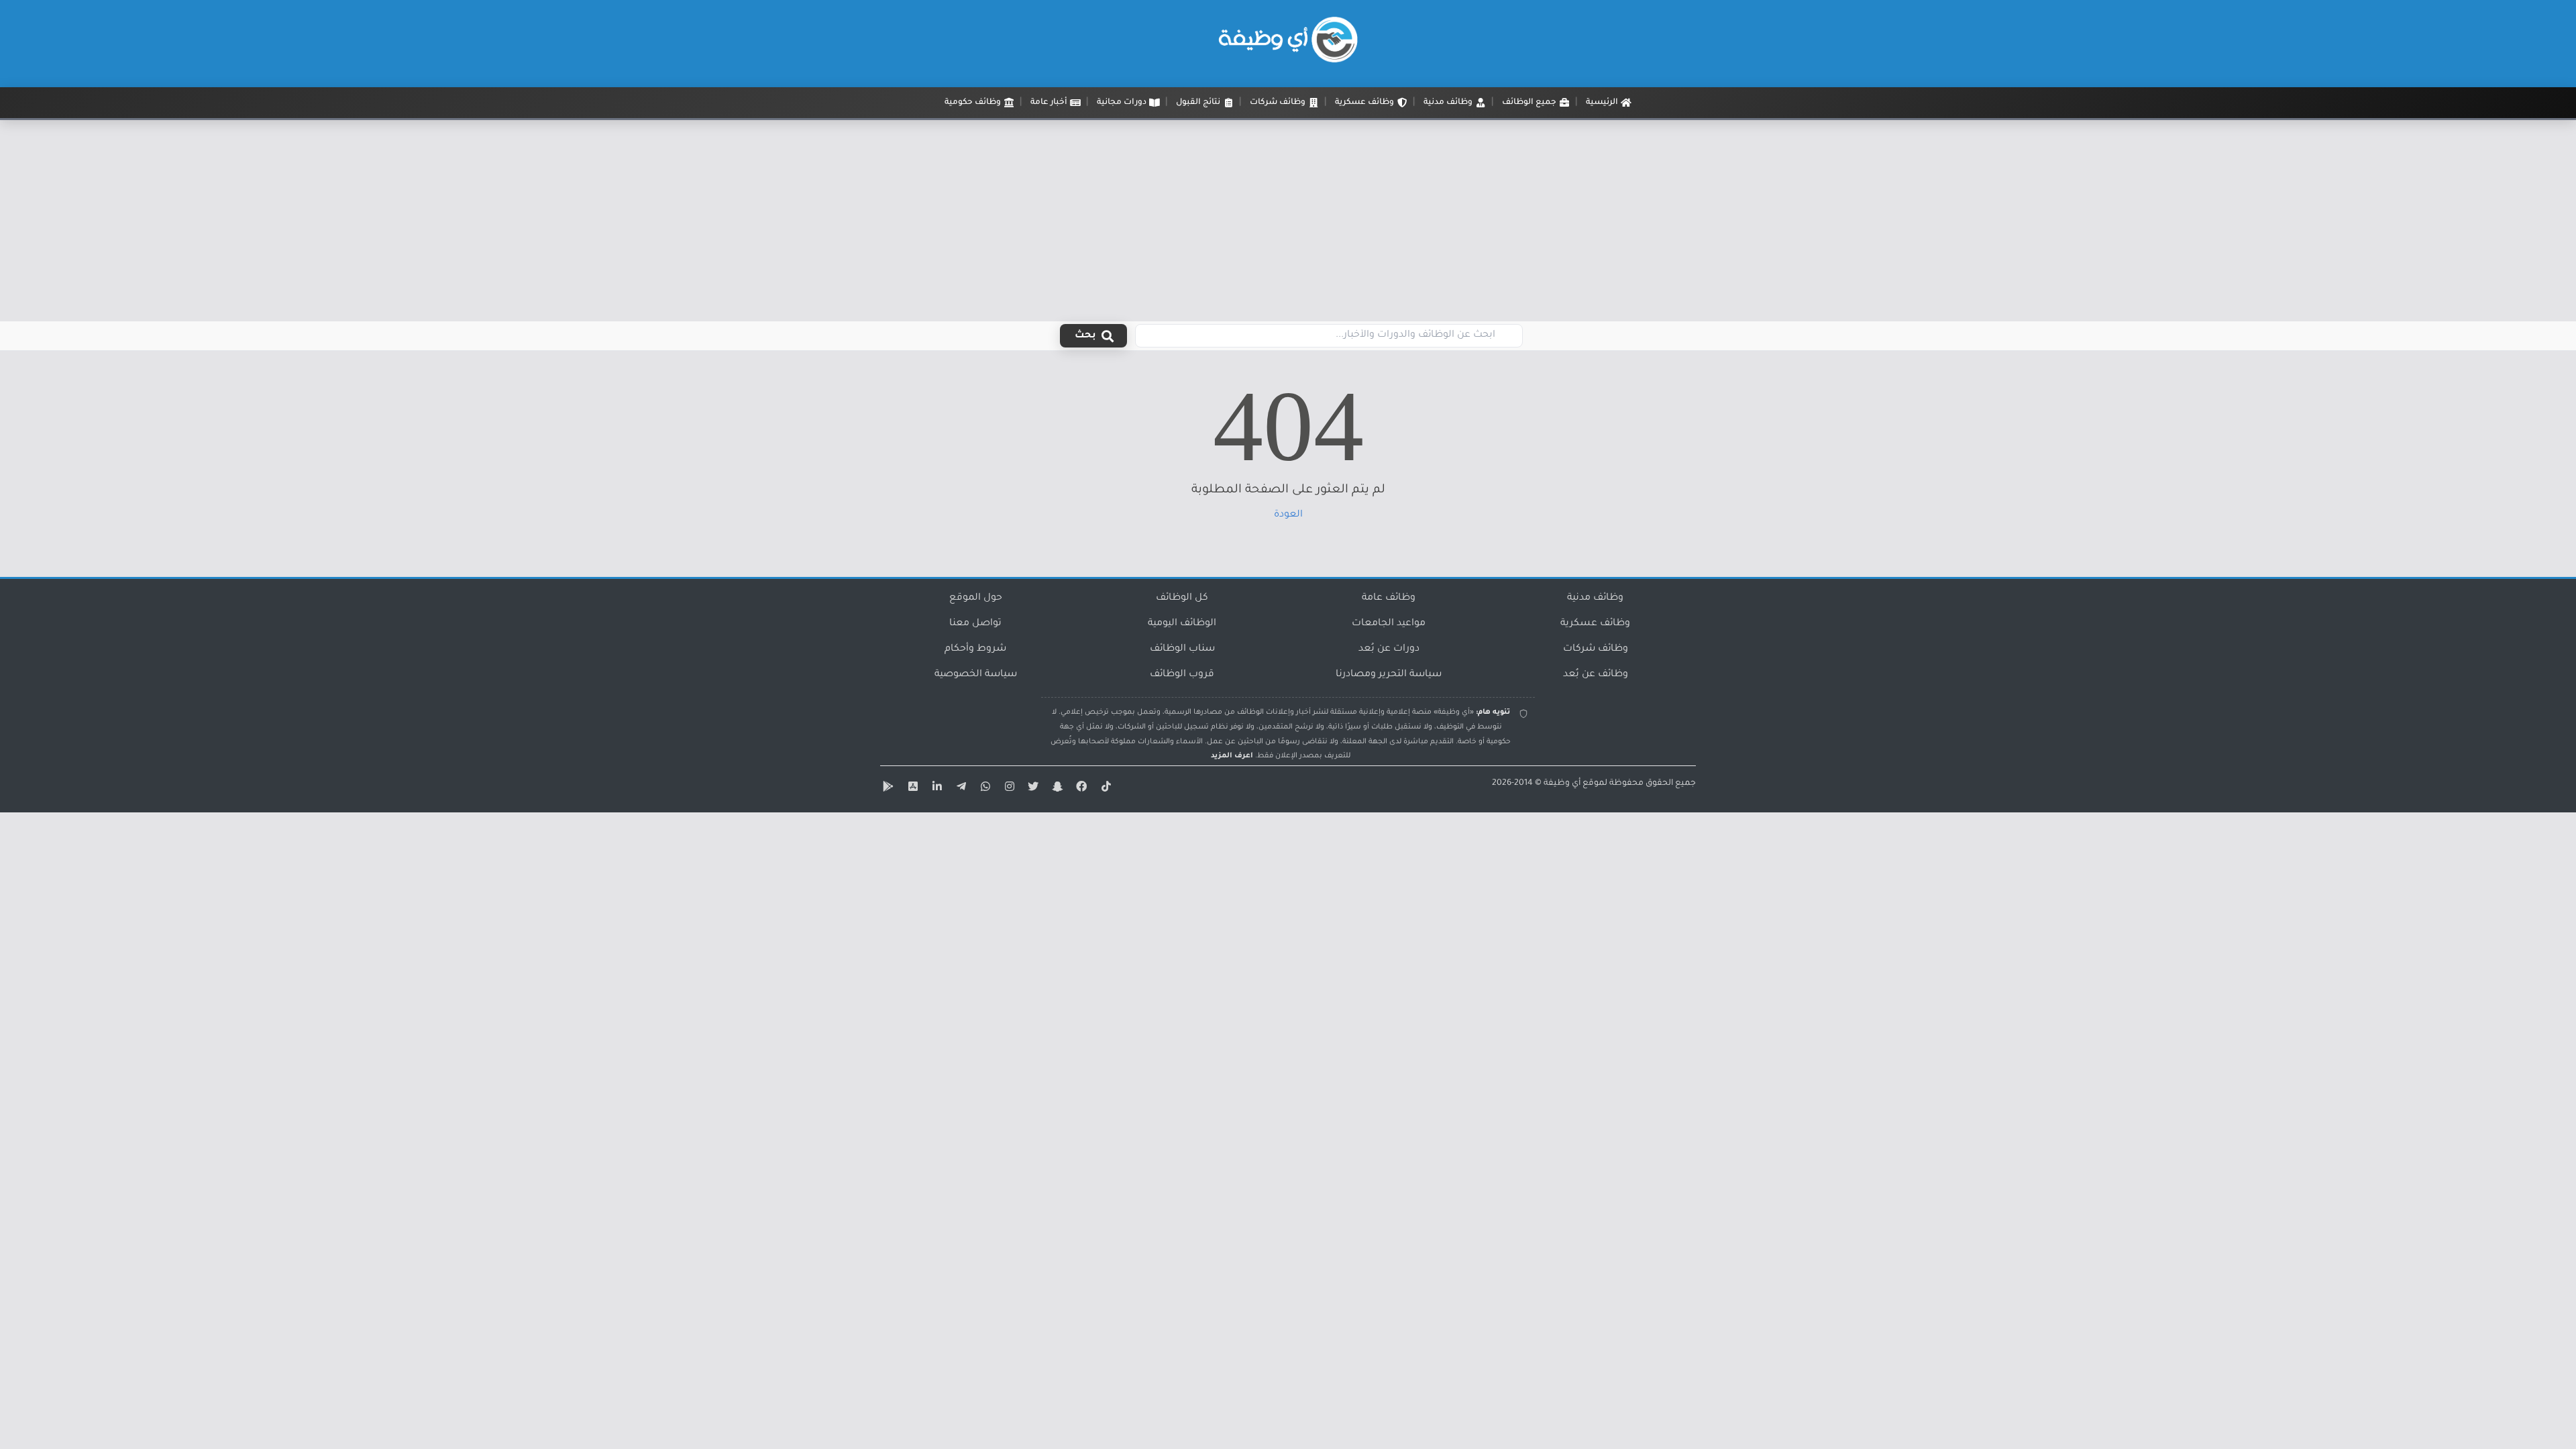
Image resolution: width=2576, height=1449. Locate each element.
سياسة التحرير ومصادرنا (1389, 675)
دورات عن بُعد (1389, 649)
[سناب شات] (1056, 789)
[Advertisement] (1288, 221)
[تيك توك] (1104, 789)
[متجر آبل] (911, 789)
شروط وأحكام (975, 649)
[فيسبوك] (1080, 789)
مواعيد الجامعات (1389, 624)
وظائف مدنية (1595, 598)
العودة (1288, 515)
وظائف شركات (1596, 649)
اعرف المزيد (1232, 756)
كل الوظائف (1182, 598)
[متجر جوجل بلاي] (887, 789)
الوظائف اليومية (1182, 624)
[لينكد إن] (935, 789)
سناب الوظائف (1182, 649)
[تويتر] (1032, 789)
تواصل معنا (975, 624)
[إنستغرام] (1008, 789)
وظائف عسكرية (1595, 624)
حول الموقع (976, 598)
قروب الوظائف (1182, 675)
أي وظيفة (1562, 784)
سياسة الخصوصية (976, 675)
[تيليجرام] (959, 789)
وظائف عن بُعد (1596, 675)
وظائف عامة (1389, 598)
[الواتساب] (983, 789)
